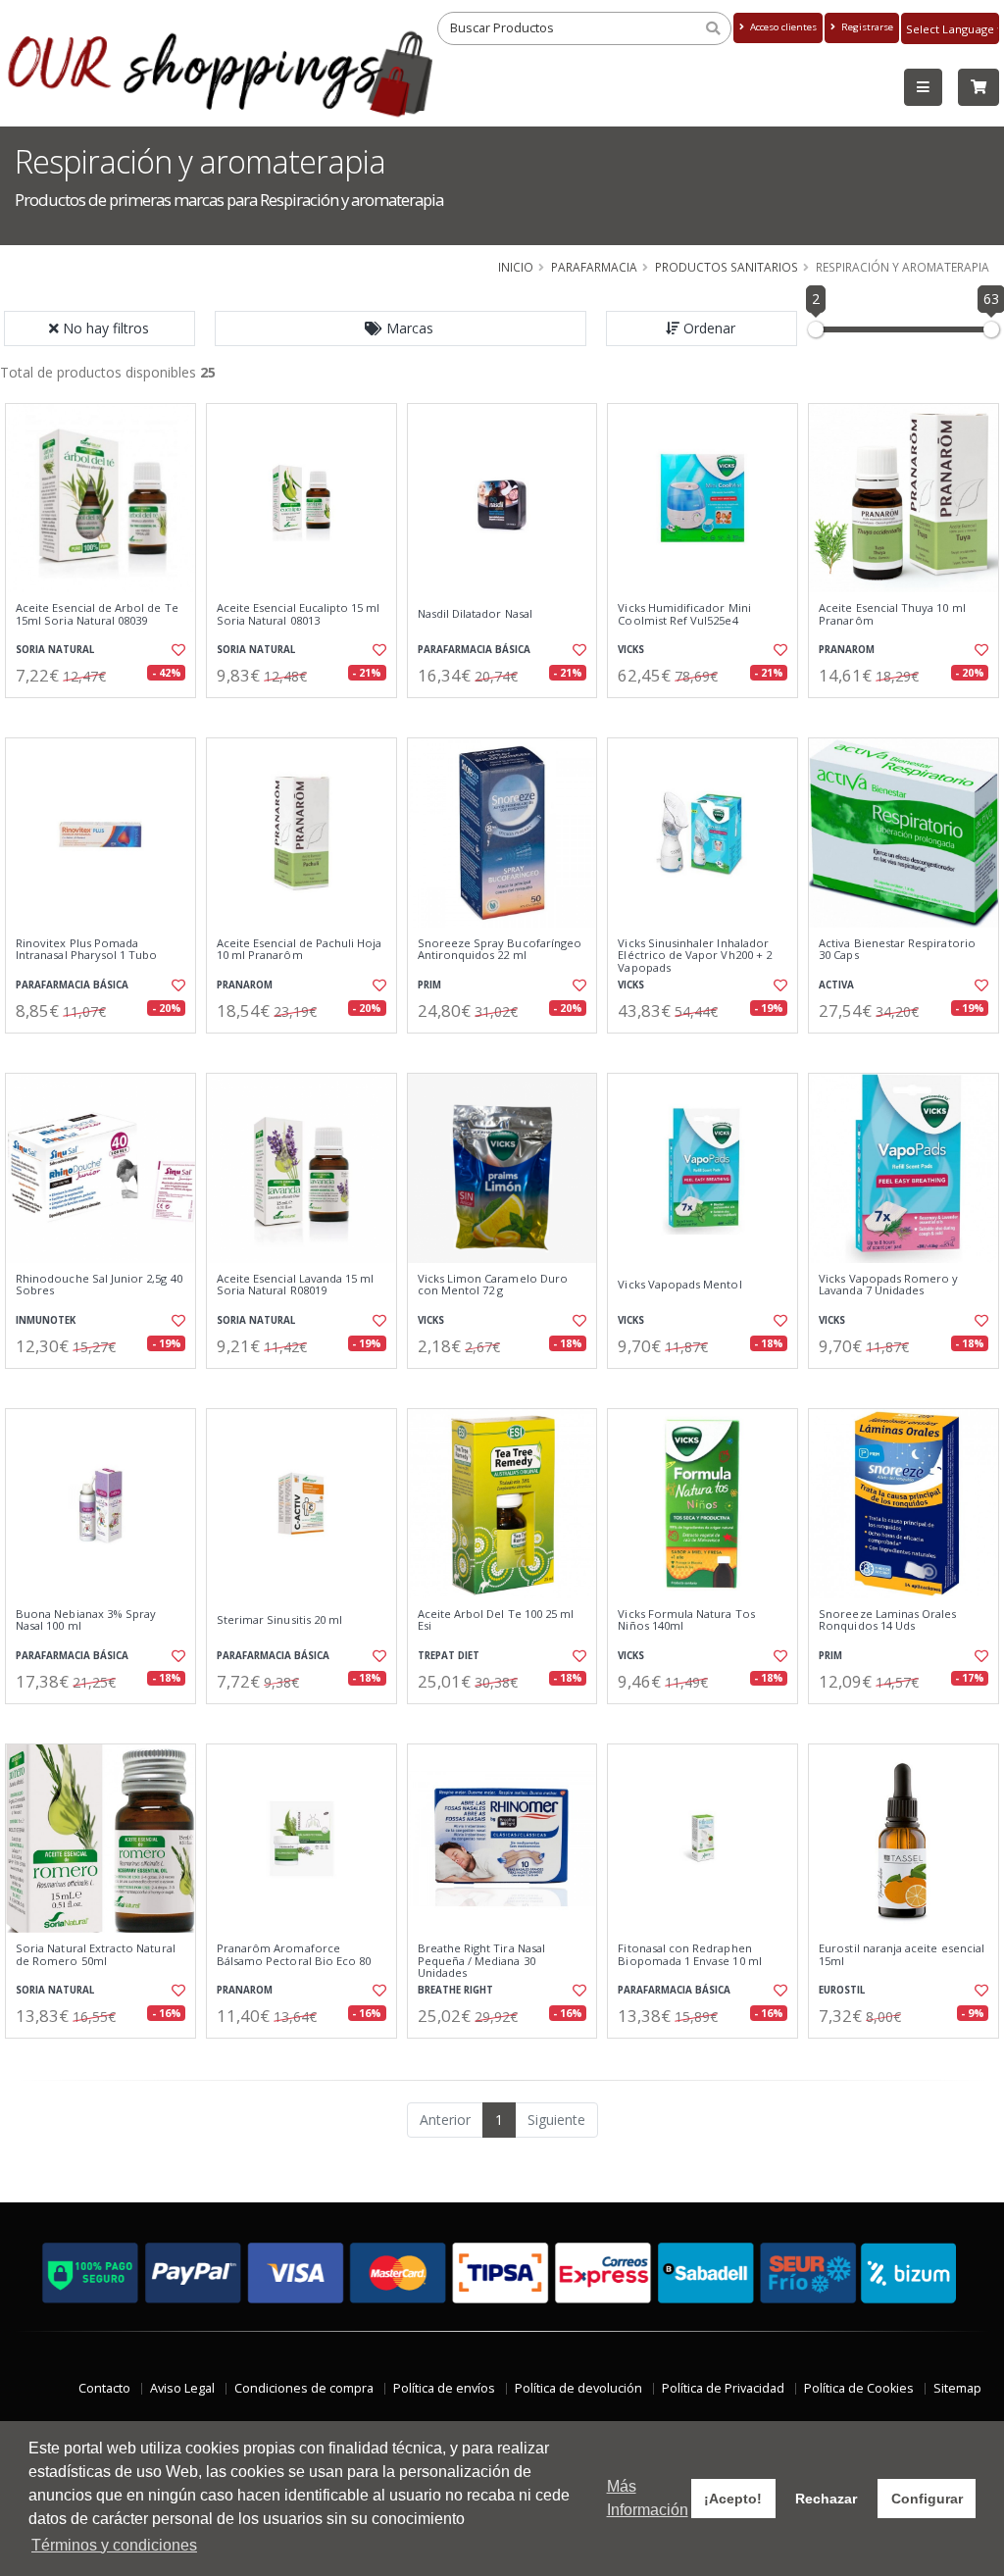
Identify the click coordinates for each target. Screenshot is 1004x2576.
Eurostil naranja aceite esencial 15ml (902, 1955)
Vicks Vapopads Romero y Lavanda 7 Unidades (888, 1285)
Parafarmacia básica (474, 650)
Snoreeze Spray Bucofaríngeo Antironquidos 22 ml (500, 950)
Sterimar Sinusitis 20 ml (279, 1620)
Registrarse (866, 27)
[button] (401, 328)
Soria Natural (55, 650)
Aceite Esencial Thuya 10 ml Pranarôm (892, 614)
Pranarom (847, 650)
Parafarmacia (594, 267)
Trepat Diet (449, 1656)
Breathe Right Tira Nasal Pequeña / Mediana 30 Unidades (481, 1961)
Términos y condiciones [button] (114, 2545)
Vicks (631, 650)
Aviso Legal (182, 2388)
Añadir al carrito (107, 714)
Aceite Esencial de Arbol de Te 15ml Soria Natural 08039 (97, 614)
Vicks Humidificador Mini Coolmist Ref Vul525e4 (684, 614)
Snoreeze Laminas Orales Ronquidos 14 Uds (887, 1620)
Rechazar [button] (826, 2499)
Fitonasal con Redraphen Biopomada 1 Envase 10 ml (689, 1955)
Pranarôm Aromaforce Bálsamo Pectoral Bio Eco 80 (294, 1955)
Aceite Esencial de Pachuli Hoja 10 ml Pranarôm (300, 950)
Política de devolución (578, 2388)
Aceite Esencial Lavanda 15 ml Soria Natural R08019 (296, 1285)
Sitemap (957, 2388)
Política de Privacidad (723, 2388)
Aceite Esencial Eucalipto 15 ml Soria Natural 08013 (299, 614)
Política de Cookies (859, 2388)
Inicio (516, 267)
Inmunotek (46, 1320)
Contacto (104, 2388)
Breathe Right (455, 1990)
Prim (429, 985)
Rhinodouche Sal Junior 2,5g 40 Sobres (99, 1285)
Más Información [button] (648, 2498)
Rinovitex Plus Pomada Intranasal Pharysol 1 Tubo (86, 950)
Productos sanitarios (727, 267)
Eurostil (842, 1990)
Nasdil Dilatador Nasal (475, 614)
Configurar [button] (927, 2499)
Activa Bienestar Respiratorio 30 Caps (897, 950)
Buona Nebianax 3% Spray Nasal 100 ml (86, 1620)
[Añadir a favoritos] (177, 650)
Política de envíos (444, 2388)
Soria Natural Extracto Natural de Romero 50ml (96, 1955)
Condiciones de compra (304, 2388)
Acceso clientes (782, 27)
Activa (836, 985)
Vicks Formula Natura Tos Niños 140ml (686, 1620)
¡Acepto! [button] (733, 2499)
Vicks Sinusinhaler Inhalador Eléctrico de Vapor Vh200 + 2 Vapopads (695, 956)
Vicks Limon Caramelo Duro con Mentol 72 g (493, 1285)
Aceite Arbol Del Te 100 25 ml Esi (496, 1620)
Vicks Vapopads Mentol (679, 1285)
